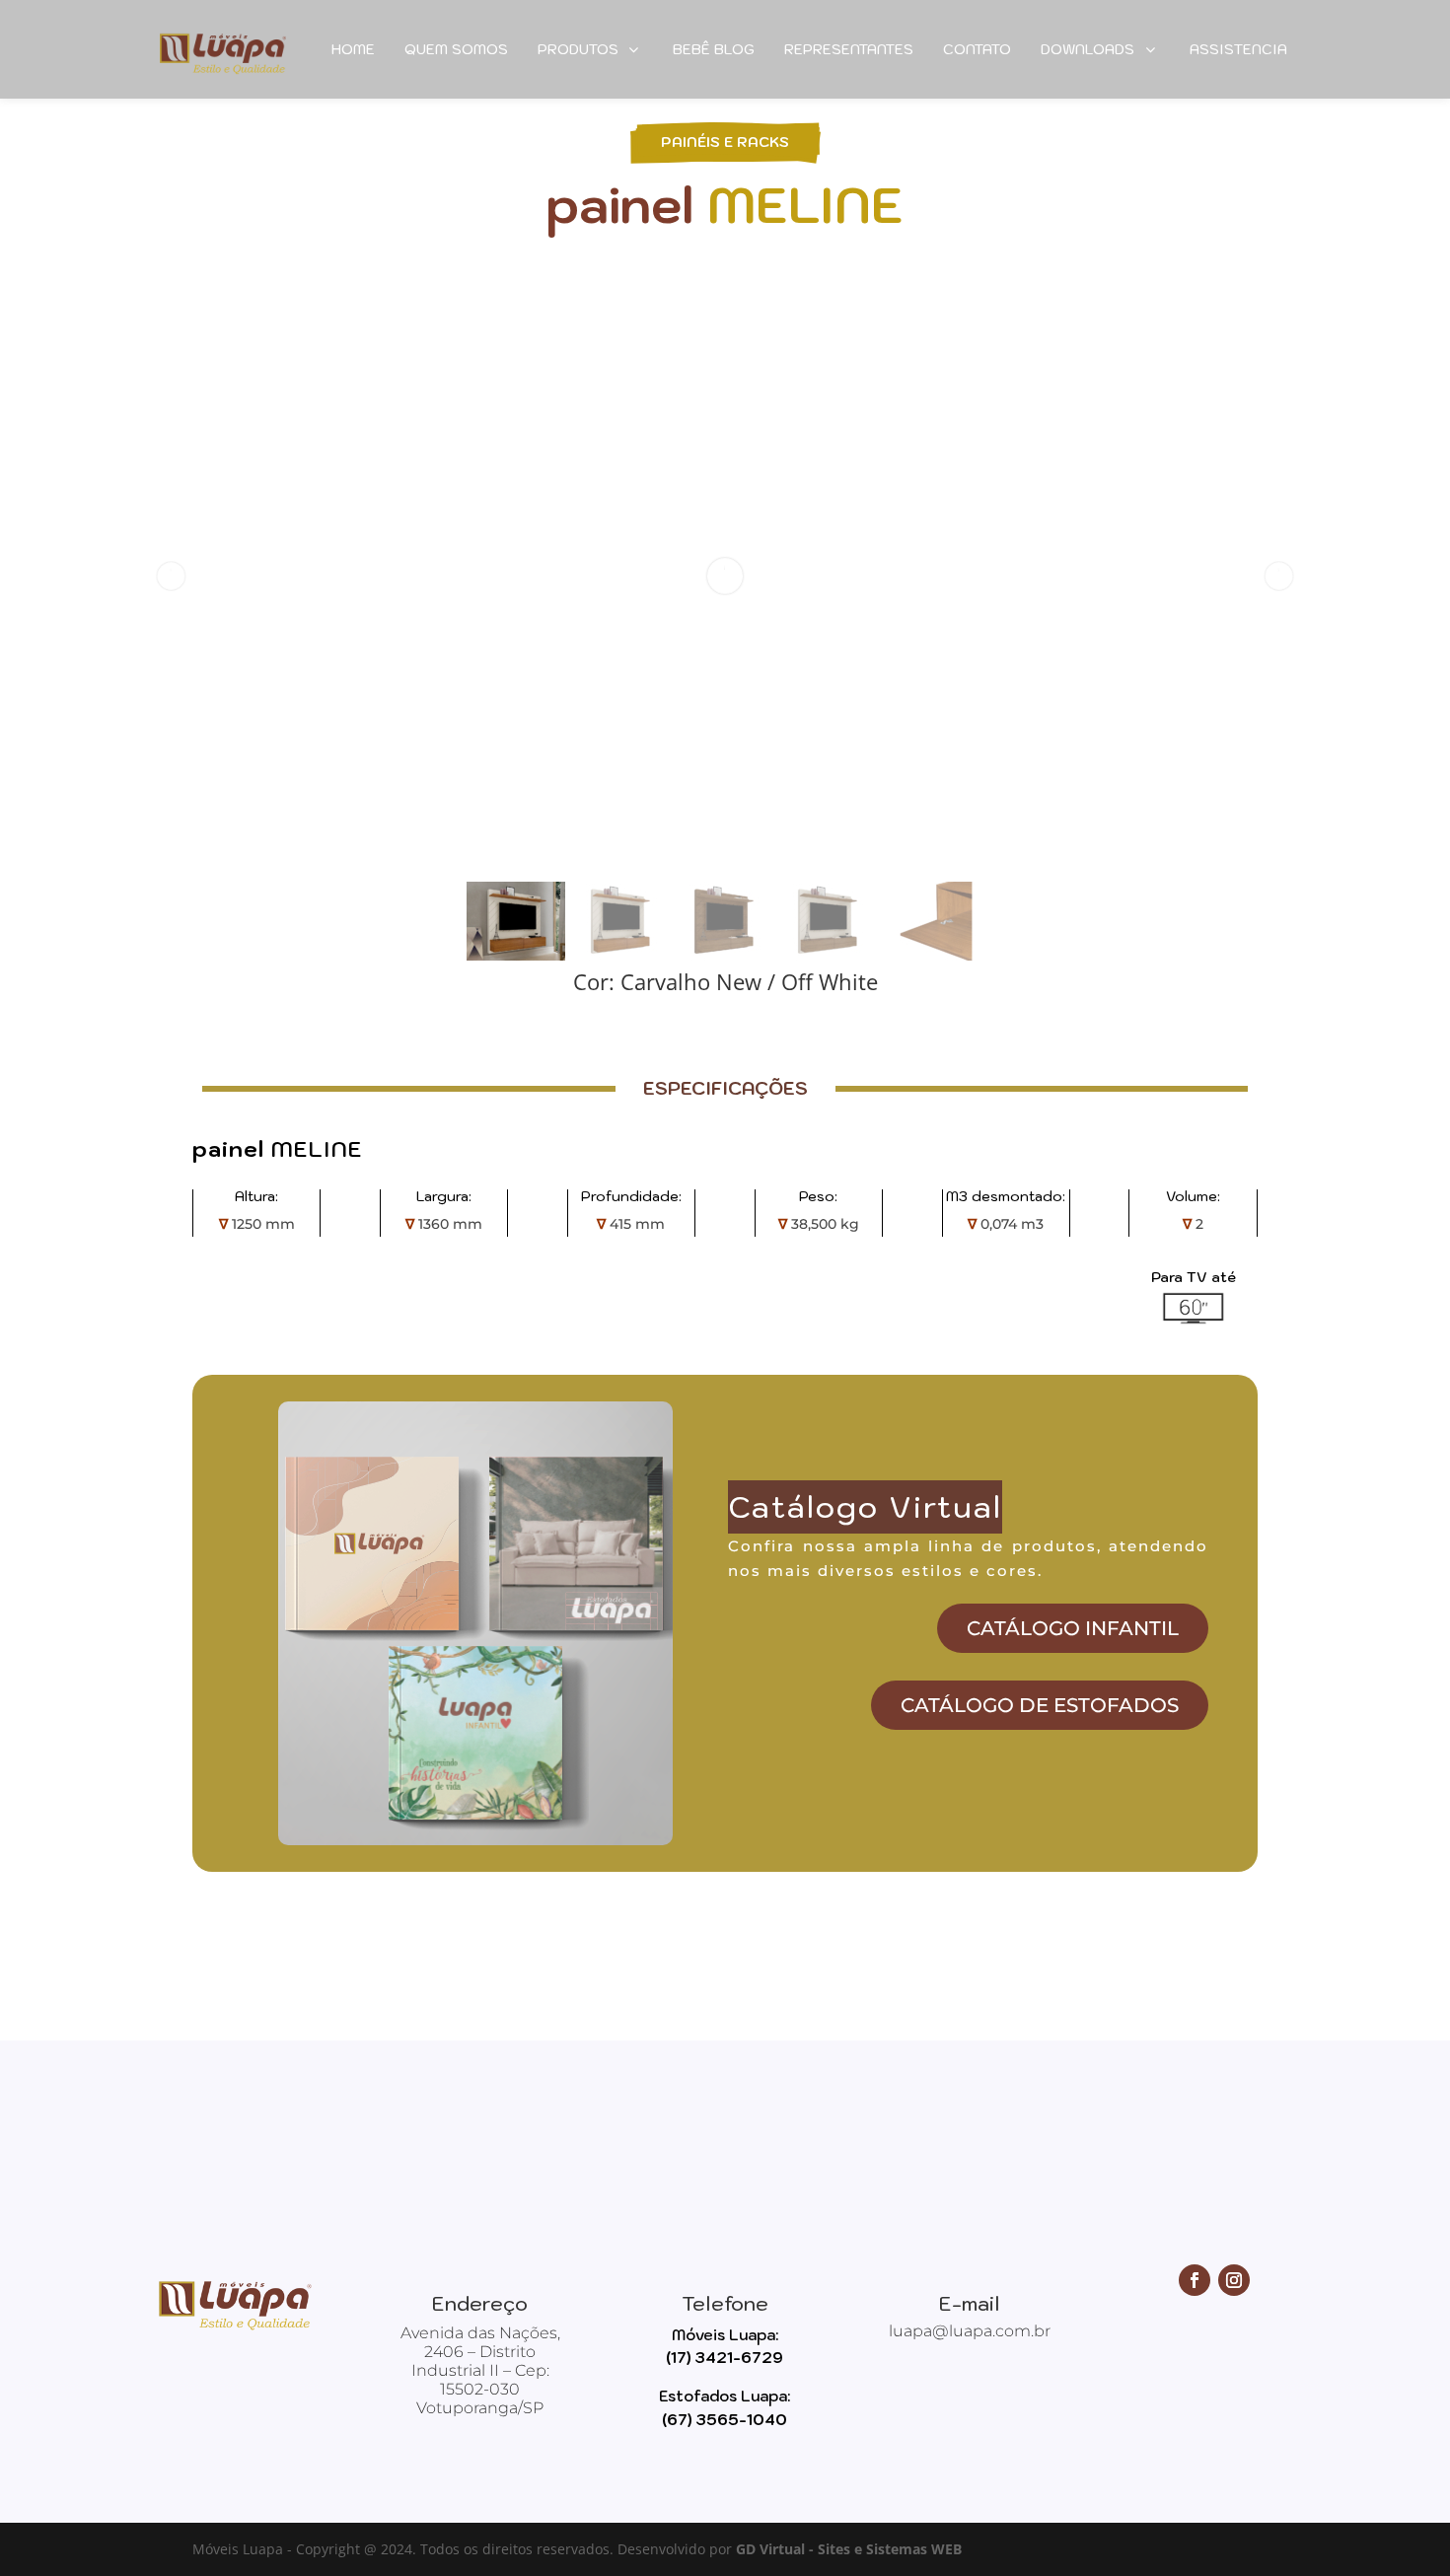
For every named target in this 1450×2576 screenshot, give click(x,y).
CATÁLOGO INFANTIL (1073, 1628)
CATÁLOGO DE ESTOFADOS (1040, 1705)
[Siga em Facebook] (1195, 2280)
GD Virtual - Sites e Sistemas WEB (849, 2549)
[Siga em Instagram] (1234, 2280)
